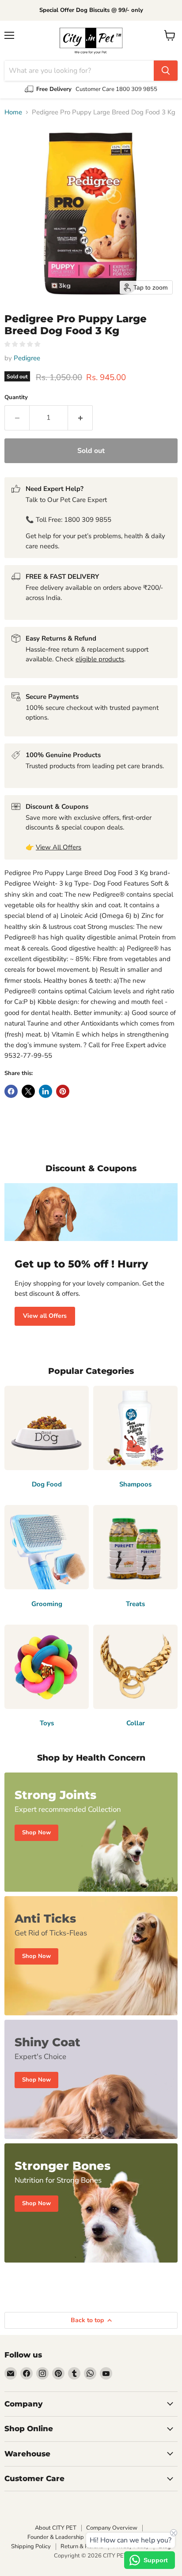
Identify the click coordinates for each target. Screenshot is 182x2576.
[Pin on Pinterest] (63, 1091)
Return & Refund (82, 2546)
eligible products (100, 659)
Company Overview (112, 2528)
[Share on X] (28, 1091)
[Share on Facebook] (11, 1091)
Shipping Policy (31, 2546)
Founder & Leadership (56, 2537)
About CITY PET (56, 2528)
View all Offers (45, 1316)
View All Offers (59, 847)
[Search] (166, 71)
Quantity (16, 398)
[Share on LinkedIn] (45, 1091)
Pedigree (27, 358)
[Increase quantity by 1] (80, 418)
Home (13, 112)
